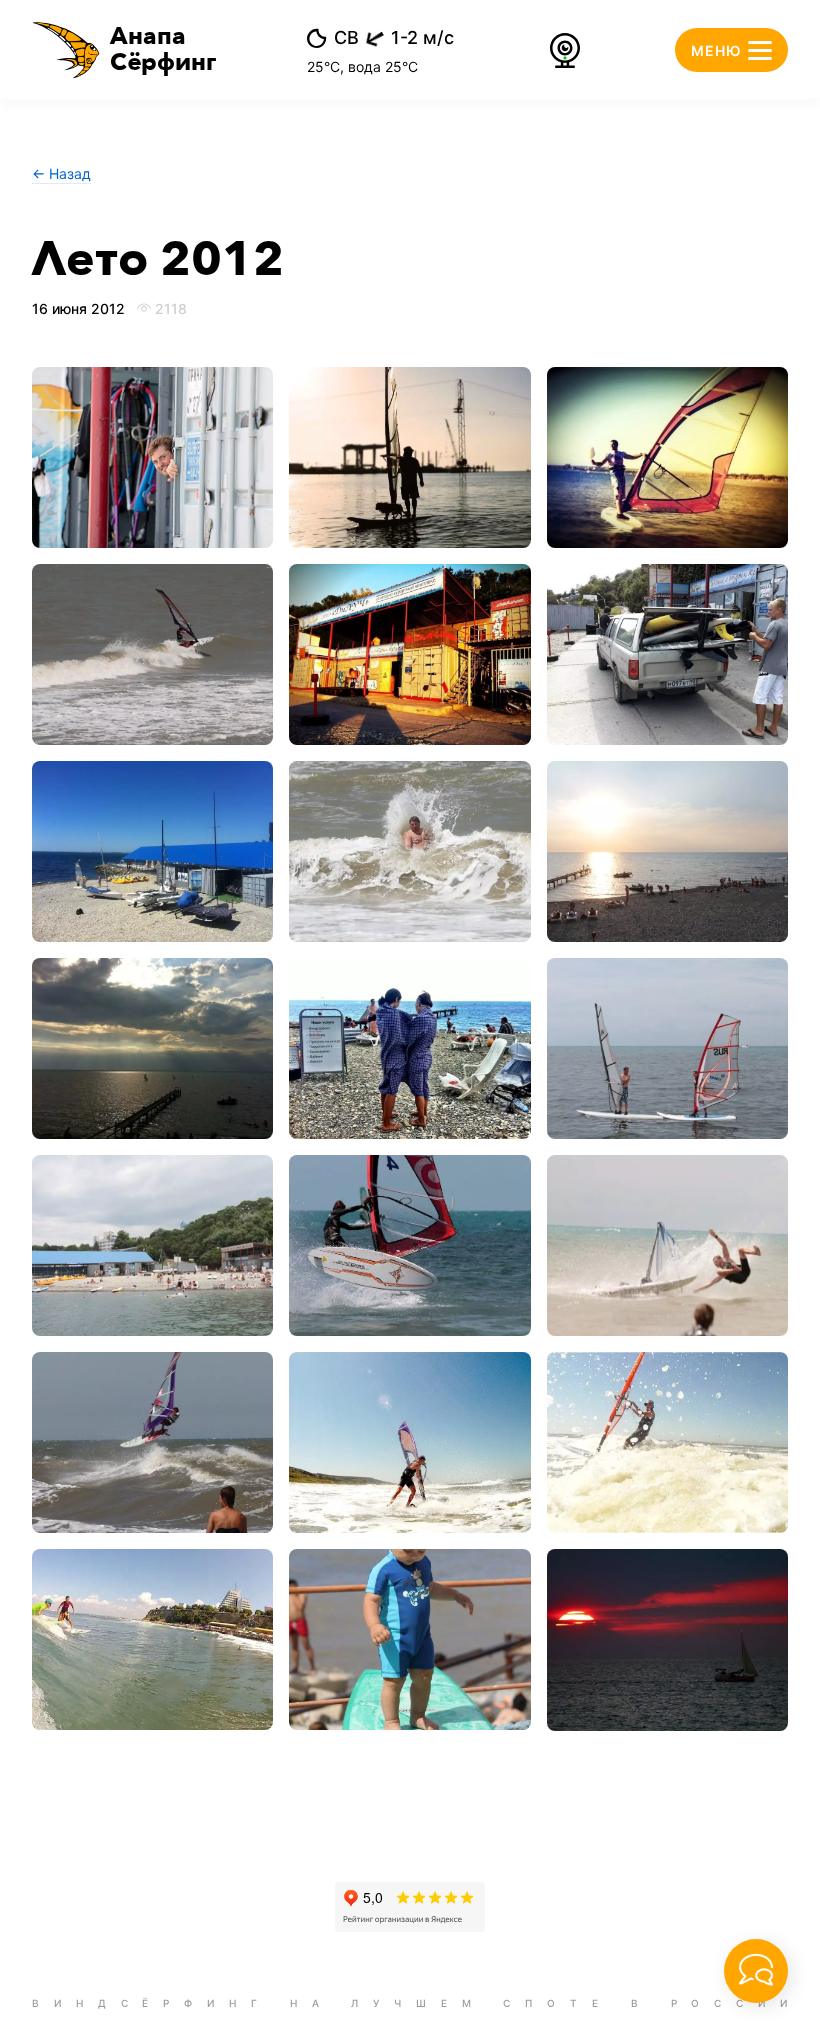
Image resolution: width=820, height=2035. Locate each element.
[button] (124, 50)
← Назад (61, 173)
